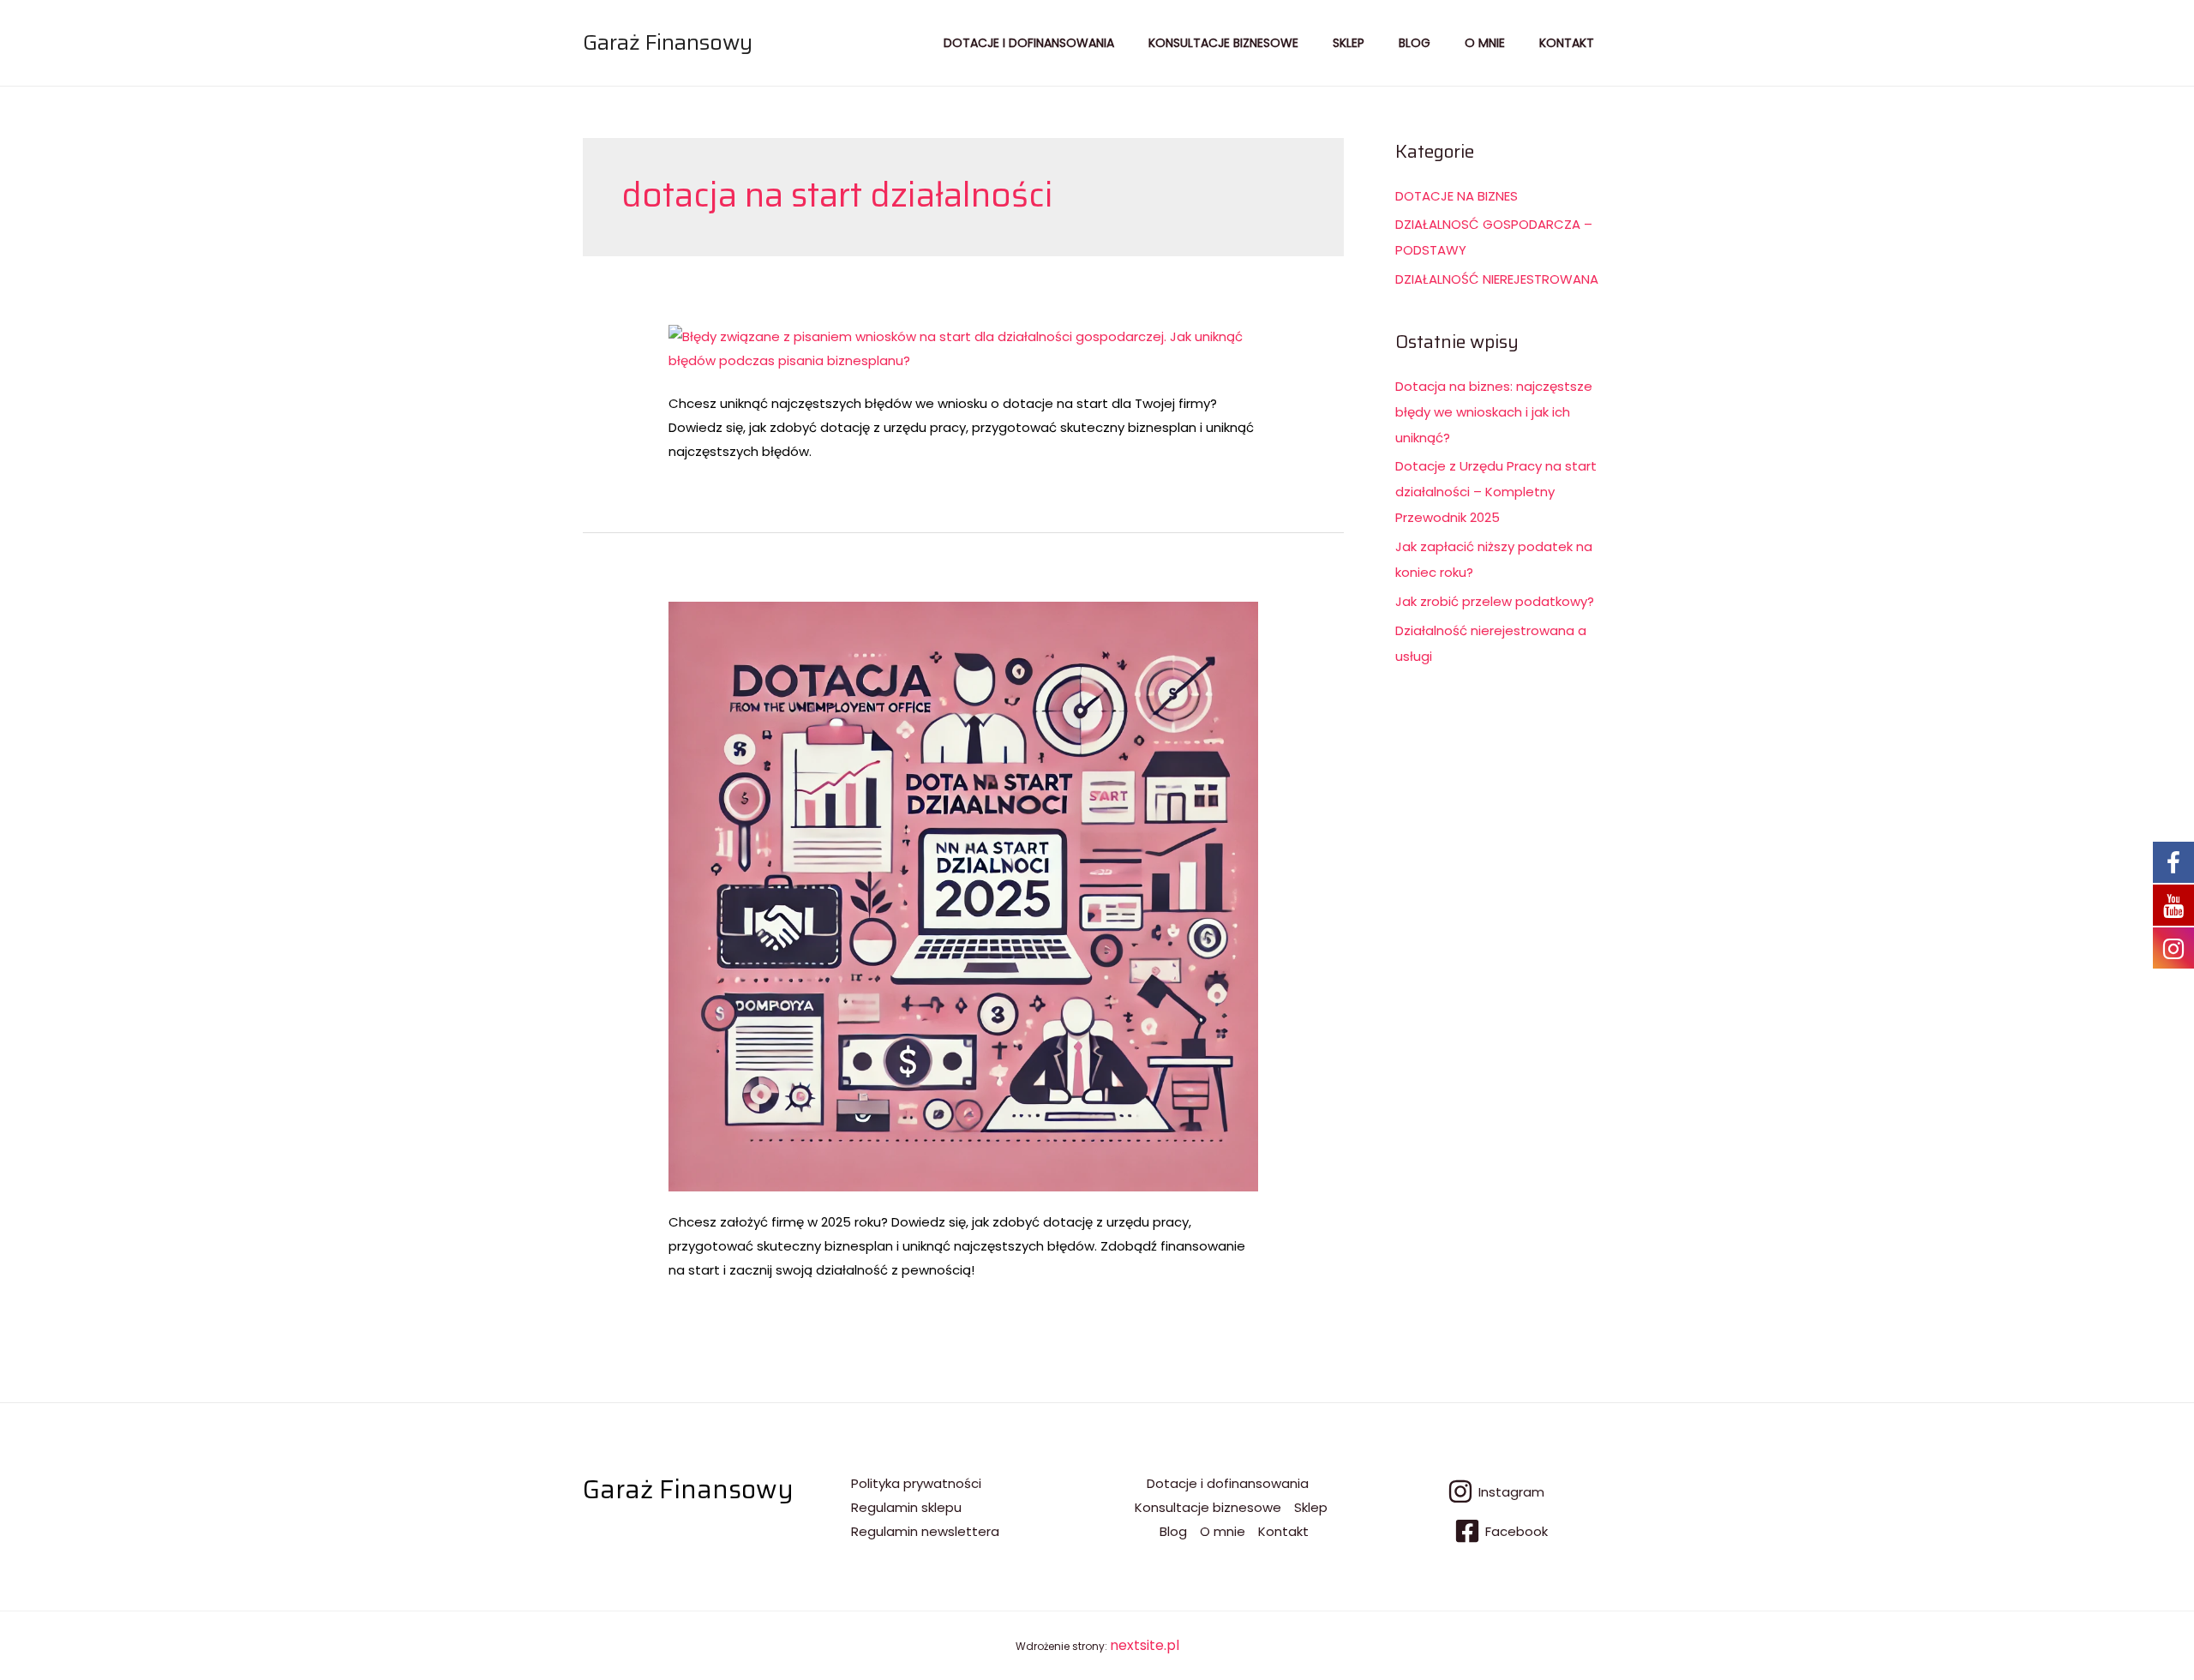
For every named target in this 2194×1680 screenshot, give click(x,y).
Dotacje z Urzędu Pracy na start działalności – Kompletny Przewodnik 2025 (1496, 492)
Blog (1415, 43)
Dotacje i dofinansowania (1029, 43)
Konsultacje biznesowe (1223, 43)
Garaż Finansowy (668, 42)
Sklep (1349, 43)
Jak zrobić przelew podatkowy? (1495, 601)
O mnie (1485, 43)
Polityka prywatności (916, 1483)
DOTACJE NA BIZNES (1457, 196)
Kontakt (1567, 43)
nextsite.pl (1145, 1645)
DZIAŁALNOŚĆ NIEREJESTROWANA (1497, 279)
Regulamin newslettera (925, 1531)
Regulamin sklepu (906, 1507)
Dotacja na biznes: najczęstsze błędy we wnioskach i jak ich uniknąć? (1494, 412)
